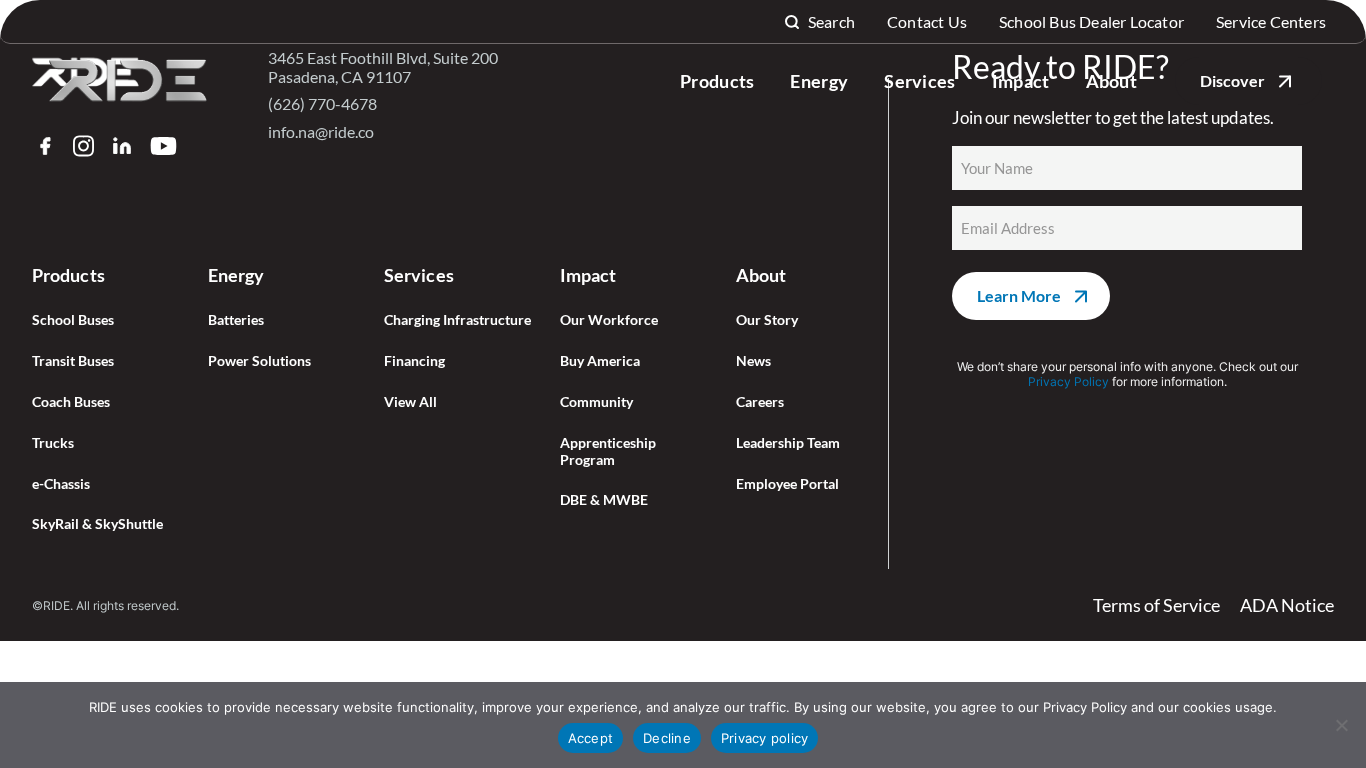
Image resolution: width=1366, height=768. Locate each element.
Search (831, 21)
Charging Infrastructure (457, 320)
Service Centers (1271, 21)
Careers (760, 402)
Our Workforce (609, 320)
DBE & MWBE (604, 500)
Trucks (53, 443)
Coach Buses (71, 402)
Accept (591, 738)
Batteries (236, 320)
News (753, 361)
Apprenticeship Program (608, 451)
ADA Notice (1287, 605)
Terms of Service (1156, 605)
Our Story (767, 320)
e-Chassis (61, 484)
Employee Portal (787, 484)
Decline (667, 738)
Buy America (600, 361)
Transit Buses (73, 361)
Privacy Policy (1068, 381)
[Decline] (1341, 725)
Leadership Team (788, 443)
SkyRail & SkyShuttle (97, 524)
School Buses (73, 320)
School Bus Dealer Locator (1091, 21)
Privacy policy (765, 738)
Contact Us (927, 21)
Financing (414, 361)
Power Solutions (259, 361)
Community (596, 402)
